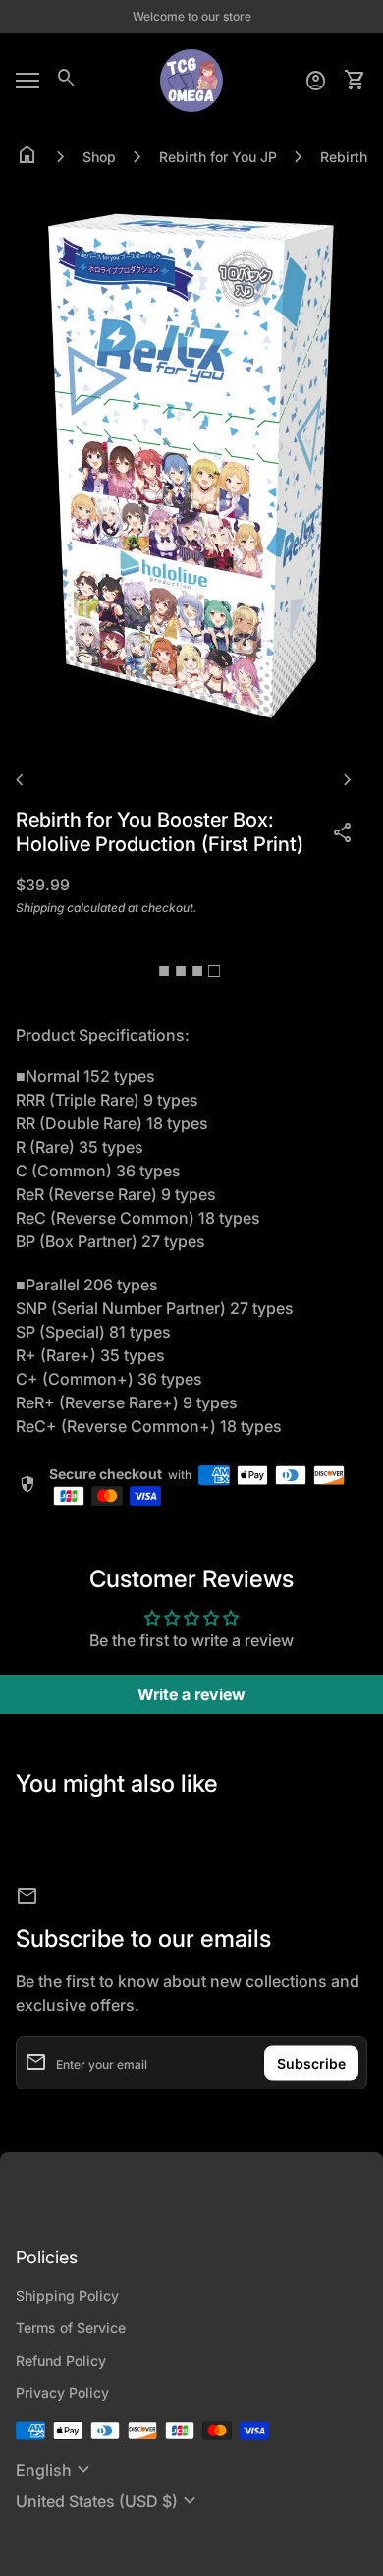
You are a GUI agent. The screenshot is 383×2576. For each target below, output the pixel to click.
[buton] (55, 2470)
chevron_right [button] (348, 780)
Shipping (40, 908)
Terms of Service (71, 2328)
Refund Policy (61, 2360)
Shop (99, 157)
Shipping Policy (67, 2295)
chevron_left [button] (20, 780)
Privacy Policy (62, 2393)
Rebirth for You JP (218, 157)
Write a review (191, 1694)
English (55, 2470)
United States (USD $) (109, 2501)
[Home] (191, 79)
